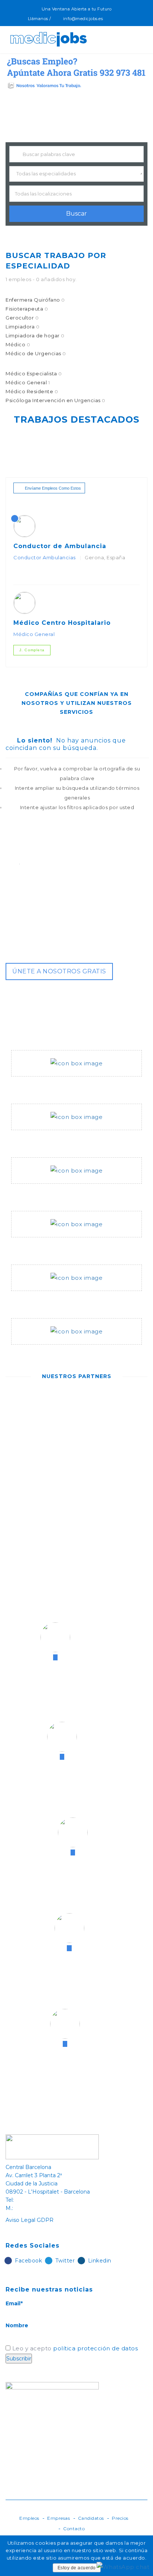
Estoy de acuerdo (77, 2568)
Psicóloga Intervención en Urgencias (56, 400)
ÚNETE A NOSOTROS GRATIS (59, 971)
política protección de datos (95, 2348)
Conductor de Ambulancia (60, 546)
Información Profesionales (52, 1139)
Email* (14, 2303)
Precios (120, 2518)
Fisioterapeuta (27, 309)
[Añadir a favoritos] (25, 574)
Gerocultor (22, 318)
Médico (18, 344)
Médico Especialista (34, 373)
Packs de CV (30, 1246)
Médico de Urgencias (36, 353)
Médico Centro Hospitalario (62, 623)
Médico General (28, 382)
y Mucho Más (30, 1354)
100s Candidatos (37, 1193)
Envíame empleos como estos (53, 488)
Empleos (29, 2518)
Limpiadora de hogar (35, 335)
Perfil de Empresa (39, 1085)
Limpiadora (22, 327)
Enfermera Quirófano (35, 300)
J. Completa (32, 650)
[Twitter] (120, 19)
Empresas (58, 2518)
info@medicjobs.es (83, 19)
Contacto (74, 2529)
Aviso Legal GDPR (30, 2220)
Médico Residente (32, 391)
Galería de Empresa (41, 1300)
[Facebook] (112, 19)
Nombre (17, 2325)
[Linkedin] (128, 19)
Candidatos (91, 2518)
